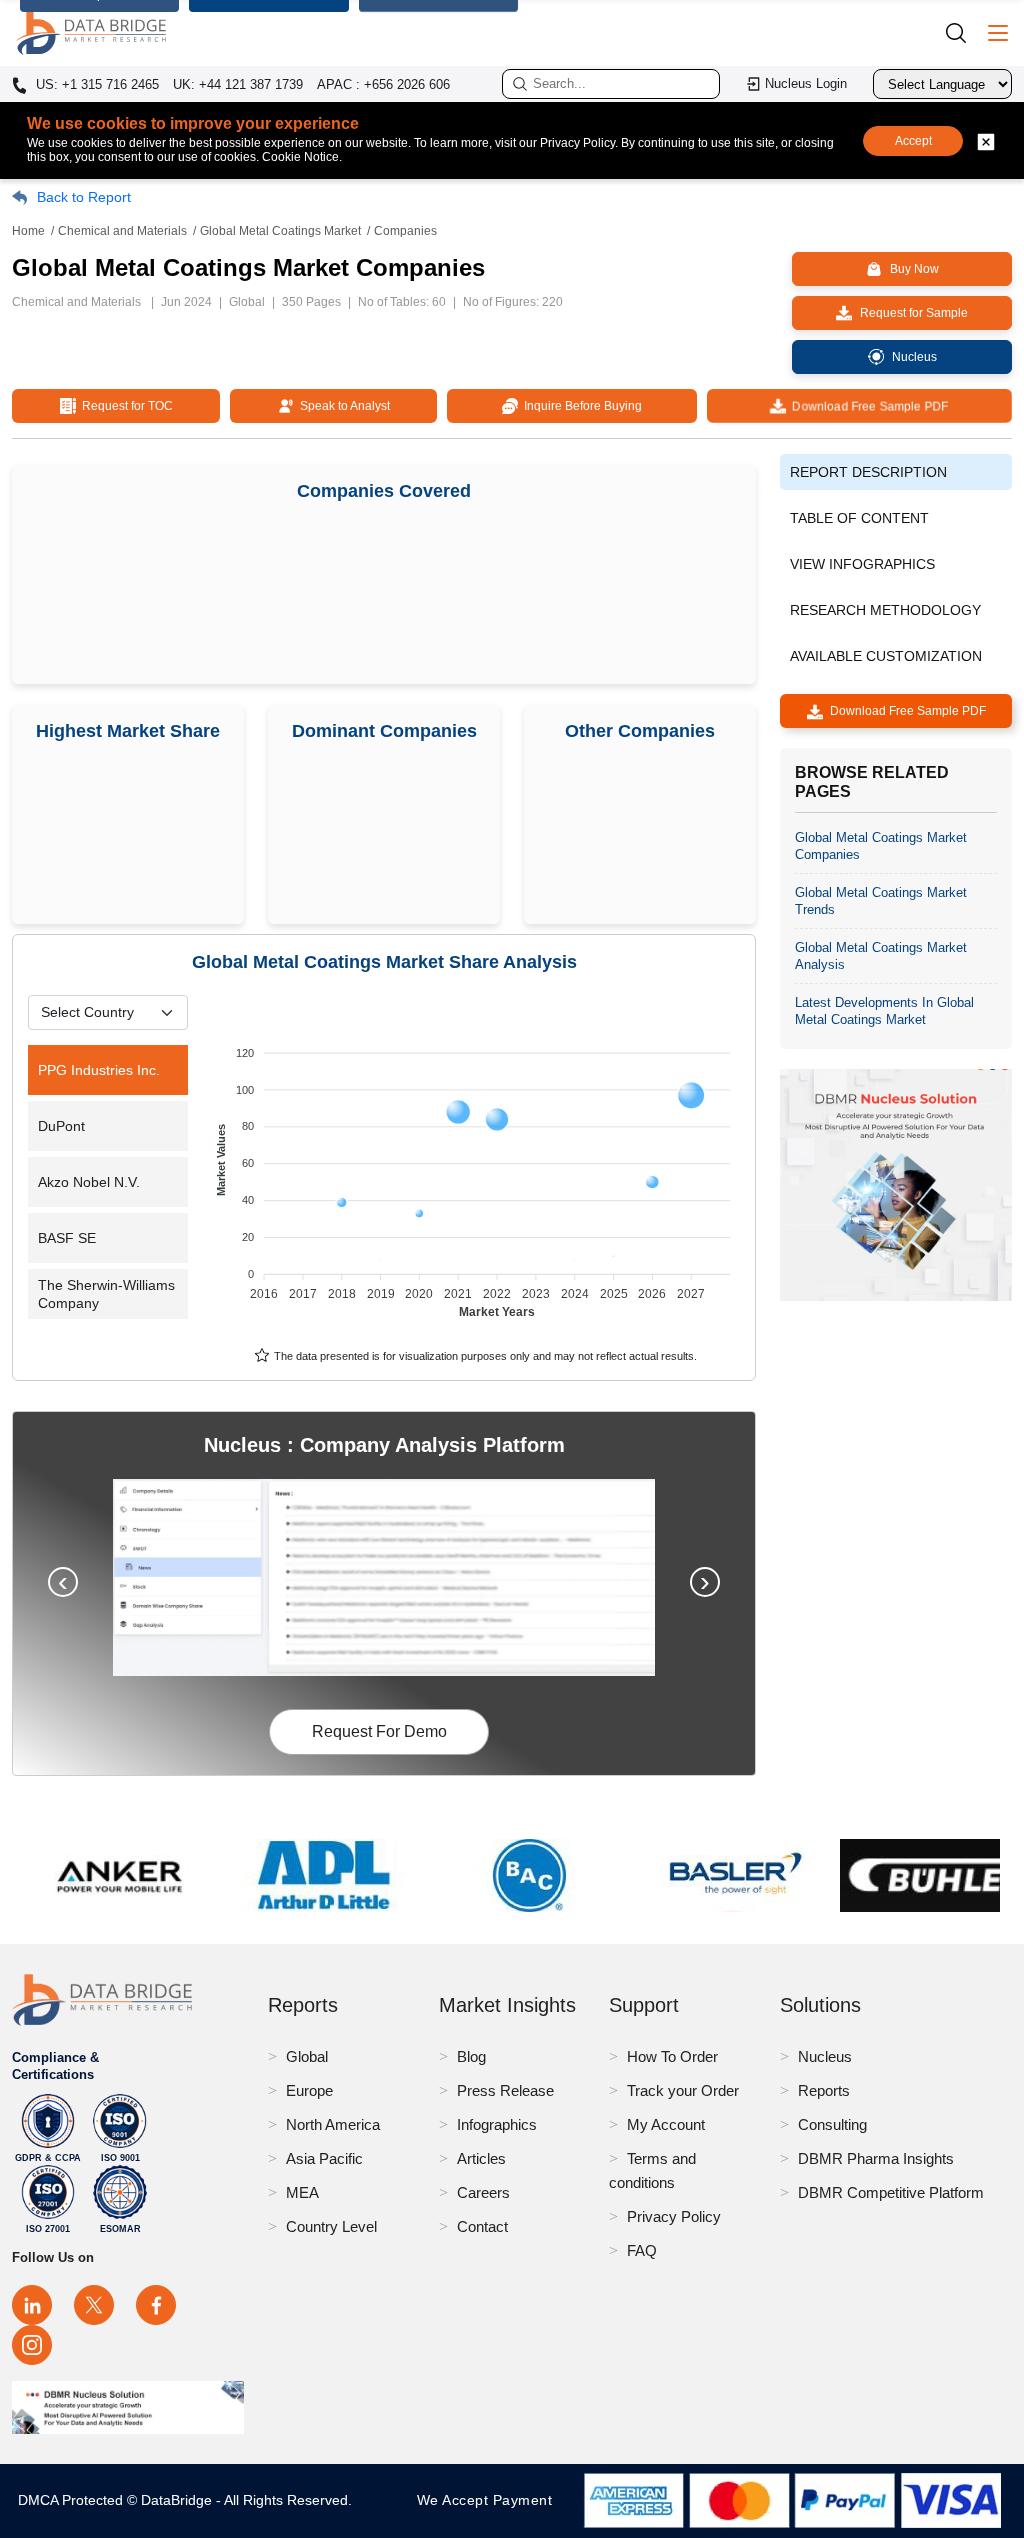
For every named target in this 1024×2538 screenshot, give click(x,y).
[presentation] (63, 1582)
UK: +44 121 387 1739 (238, 84)
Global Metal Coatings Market (280, 231)
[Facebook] (156, 2305)
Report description (868, 472)
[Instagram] (32, 2345)
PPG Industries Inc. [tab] (99, 1070)
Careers (483, 2192)
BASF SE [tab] (67, 1238)
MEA (302, 2192)
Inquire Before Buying (580, 406)
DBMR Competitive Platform (891, 2192)
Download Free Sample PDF (868, 406)
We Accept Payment (489, 2500)
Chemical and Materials (122, 231)
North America (333, 2124)
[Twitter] (94, 2305)
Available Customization (886, 656)
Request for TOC (124, 406)
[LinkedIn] (32, 2305)
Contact (482, 2226)
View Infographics (862, 564)
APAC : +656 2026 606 (383, 84)
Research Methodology (885, 610)
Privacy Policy (674, 2216)
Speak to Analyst (342, 406)
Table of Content (859, 518)
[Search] (963, 32)
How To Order (672, 2056)
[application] (476, 1173)
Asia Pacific (324, 2158)
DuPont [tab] (61, 1126)
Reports (824, 2090)
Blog (471, 2056)
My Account (666, 2124)
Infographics (497, 2124)
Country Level (331, 2226)
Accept (913, 141)
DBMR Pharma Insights (876, 2158)
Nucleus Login (806, 83)
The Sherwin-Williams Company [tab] (106, 1294)
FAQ (642, 2250)
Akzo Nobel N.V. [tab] (89, 1182)
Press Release (505, 2090)
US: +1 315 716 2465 (95, 85)
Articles (481, 2158)
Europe (309, 2090)
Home (28, 231)
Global (307, 2056)
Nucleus (825, 2056)
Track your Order (683, 2090)
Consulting (832, 2124)
